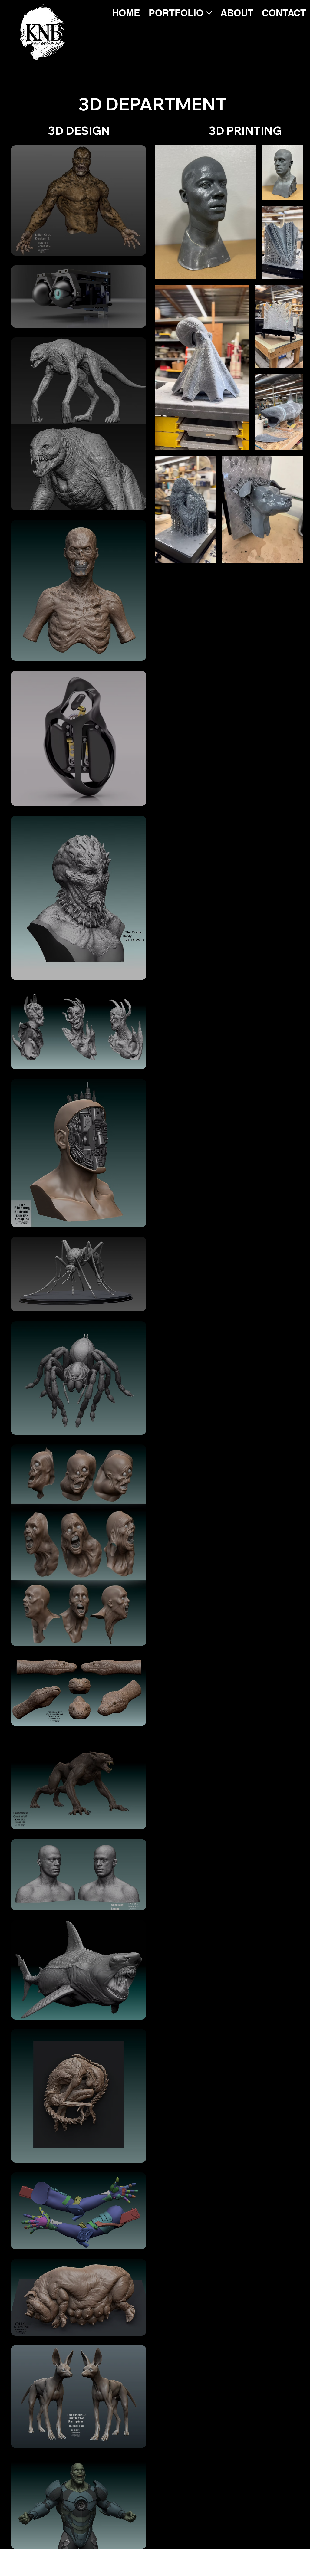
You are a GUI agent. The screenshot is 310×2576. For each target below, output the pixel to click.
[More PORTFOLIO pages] (209, 13)
